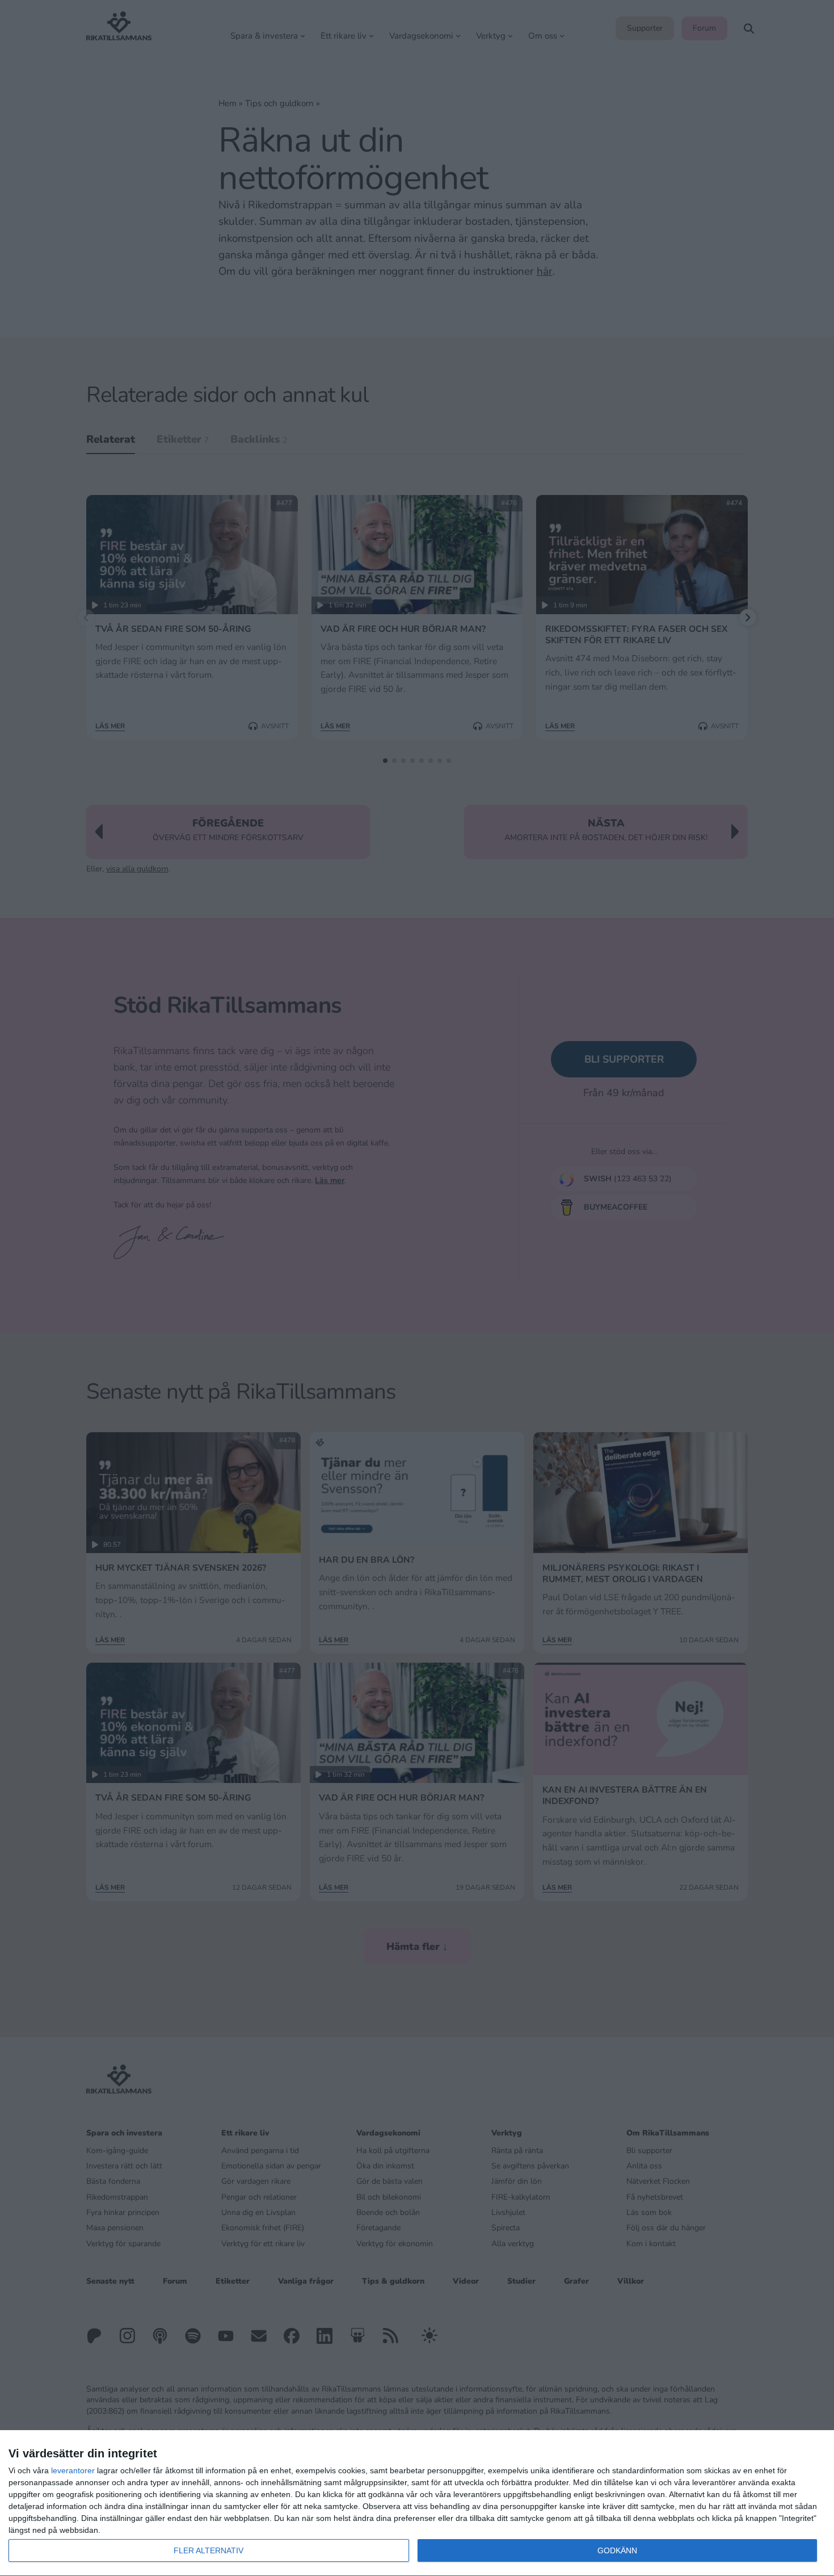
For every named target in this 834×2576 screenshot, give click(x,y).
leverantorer (73, 2470)
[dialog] (417, 2503)
